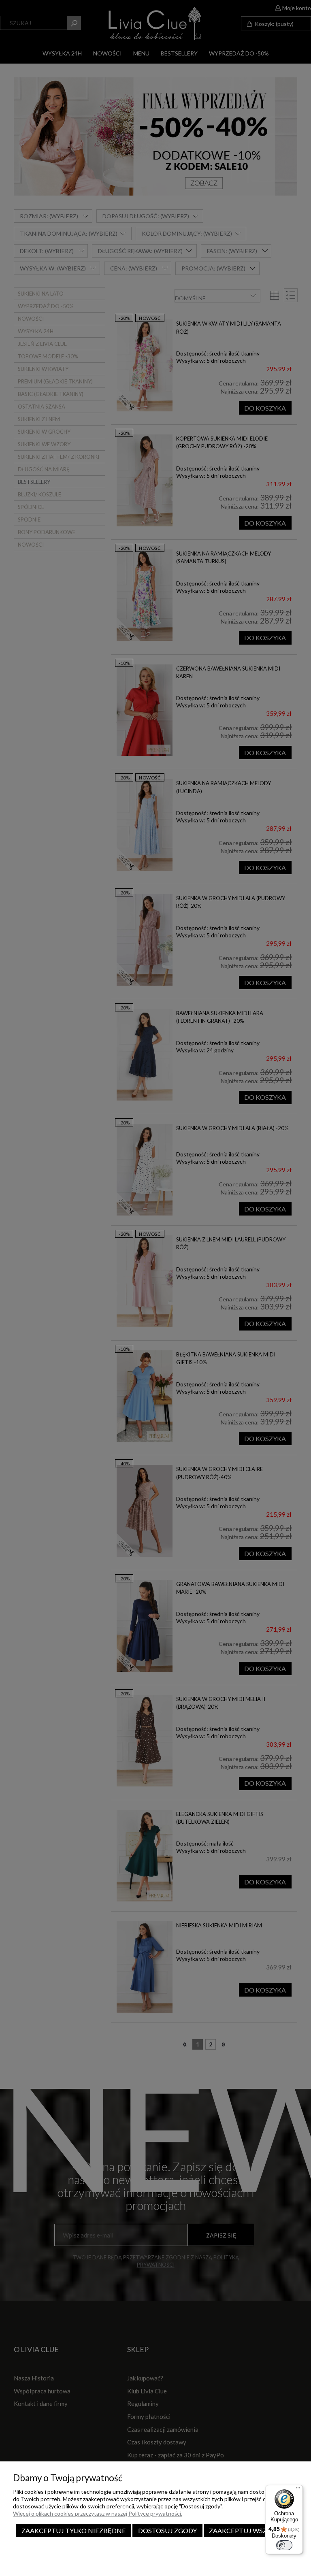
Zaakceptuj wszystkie (249, 2530)
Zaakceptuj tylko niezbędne (74, 2530)
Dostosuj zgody (167, 2530)
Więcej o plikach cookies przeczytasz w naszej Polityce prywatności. (98, 2513)
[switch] (284, 2545)
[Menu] (298, 2490)
